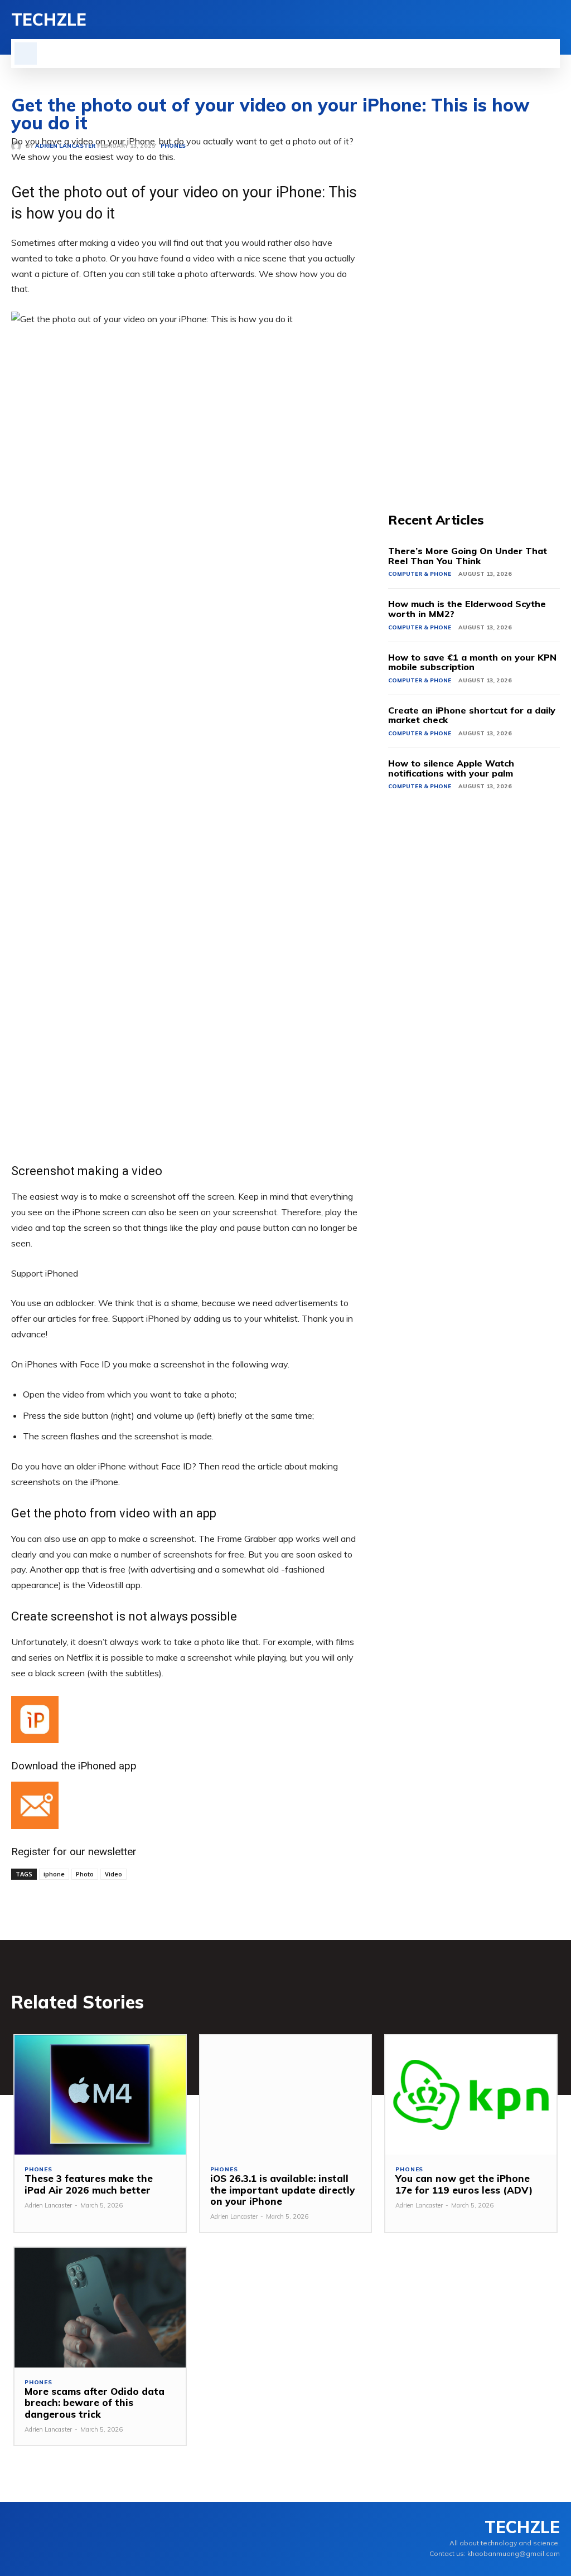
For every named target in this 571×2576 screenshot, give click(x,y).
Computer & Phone (420, 574)
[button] (26, 54)
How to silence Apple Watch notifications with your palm (451, 768)
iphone (54, 1874)
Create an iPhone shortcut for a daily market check (472, 715)
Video (113, 1874)
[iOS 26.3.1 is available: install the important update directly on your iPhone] (286, 2095)
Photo (85, 1874)
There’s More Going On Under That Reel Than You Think (468, 556)
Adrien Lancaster (48, 2205)
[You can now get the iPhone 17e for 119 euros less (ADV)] (471, 2095)
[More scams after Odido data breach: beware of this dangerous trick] (100, 2308)
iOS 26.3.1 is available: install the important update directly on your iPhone (282, 2190)
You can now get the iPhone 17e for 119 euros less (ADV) (464, 2184)
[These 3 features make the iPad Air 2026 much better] (100, 2095)
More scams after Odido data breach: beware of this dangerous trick (95, 2403)
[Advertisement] (474, 301)
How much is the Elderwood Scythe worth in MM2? (467, 609)
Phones (38, 2170)
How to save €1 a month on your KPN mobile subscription (472, 662)
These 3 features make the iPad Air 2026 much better (89, 2184)
